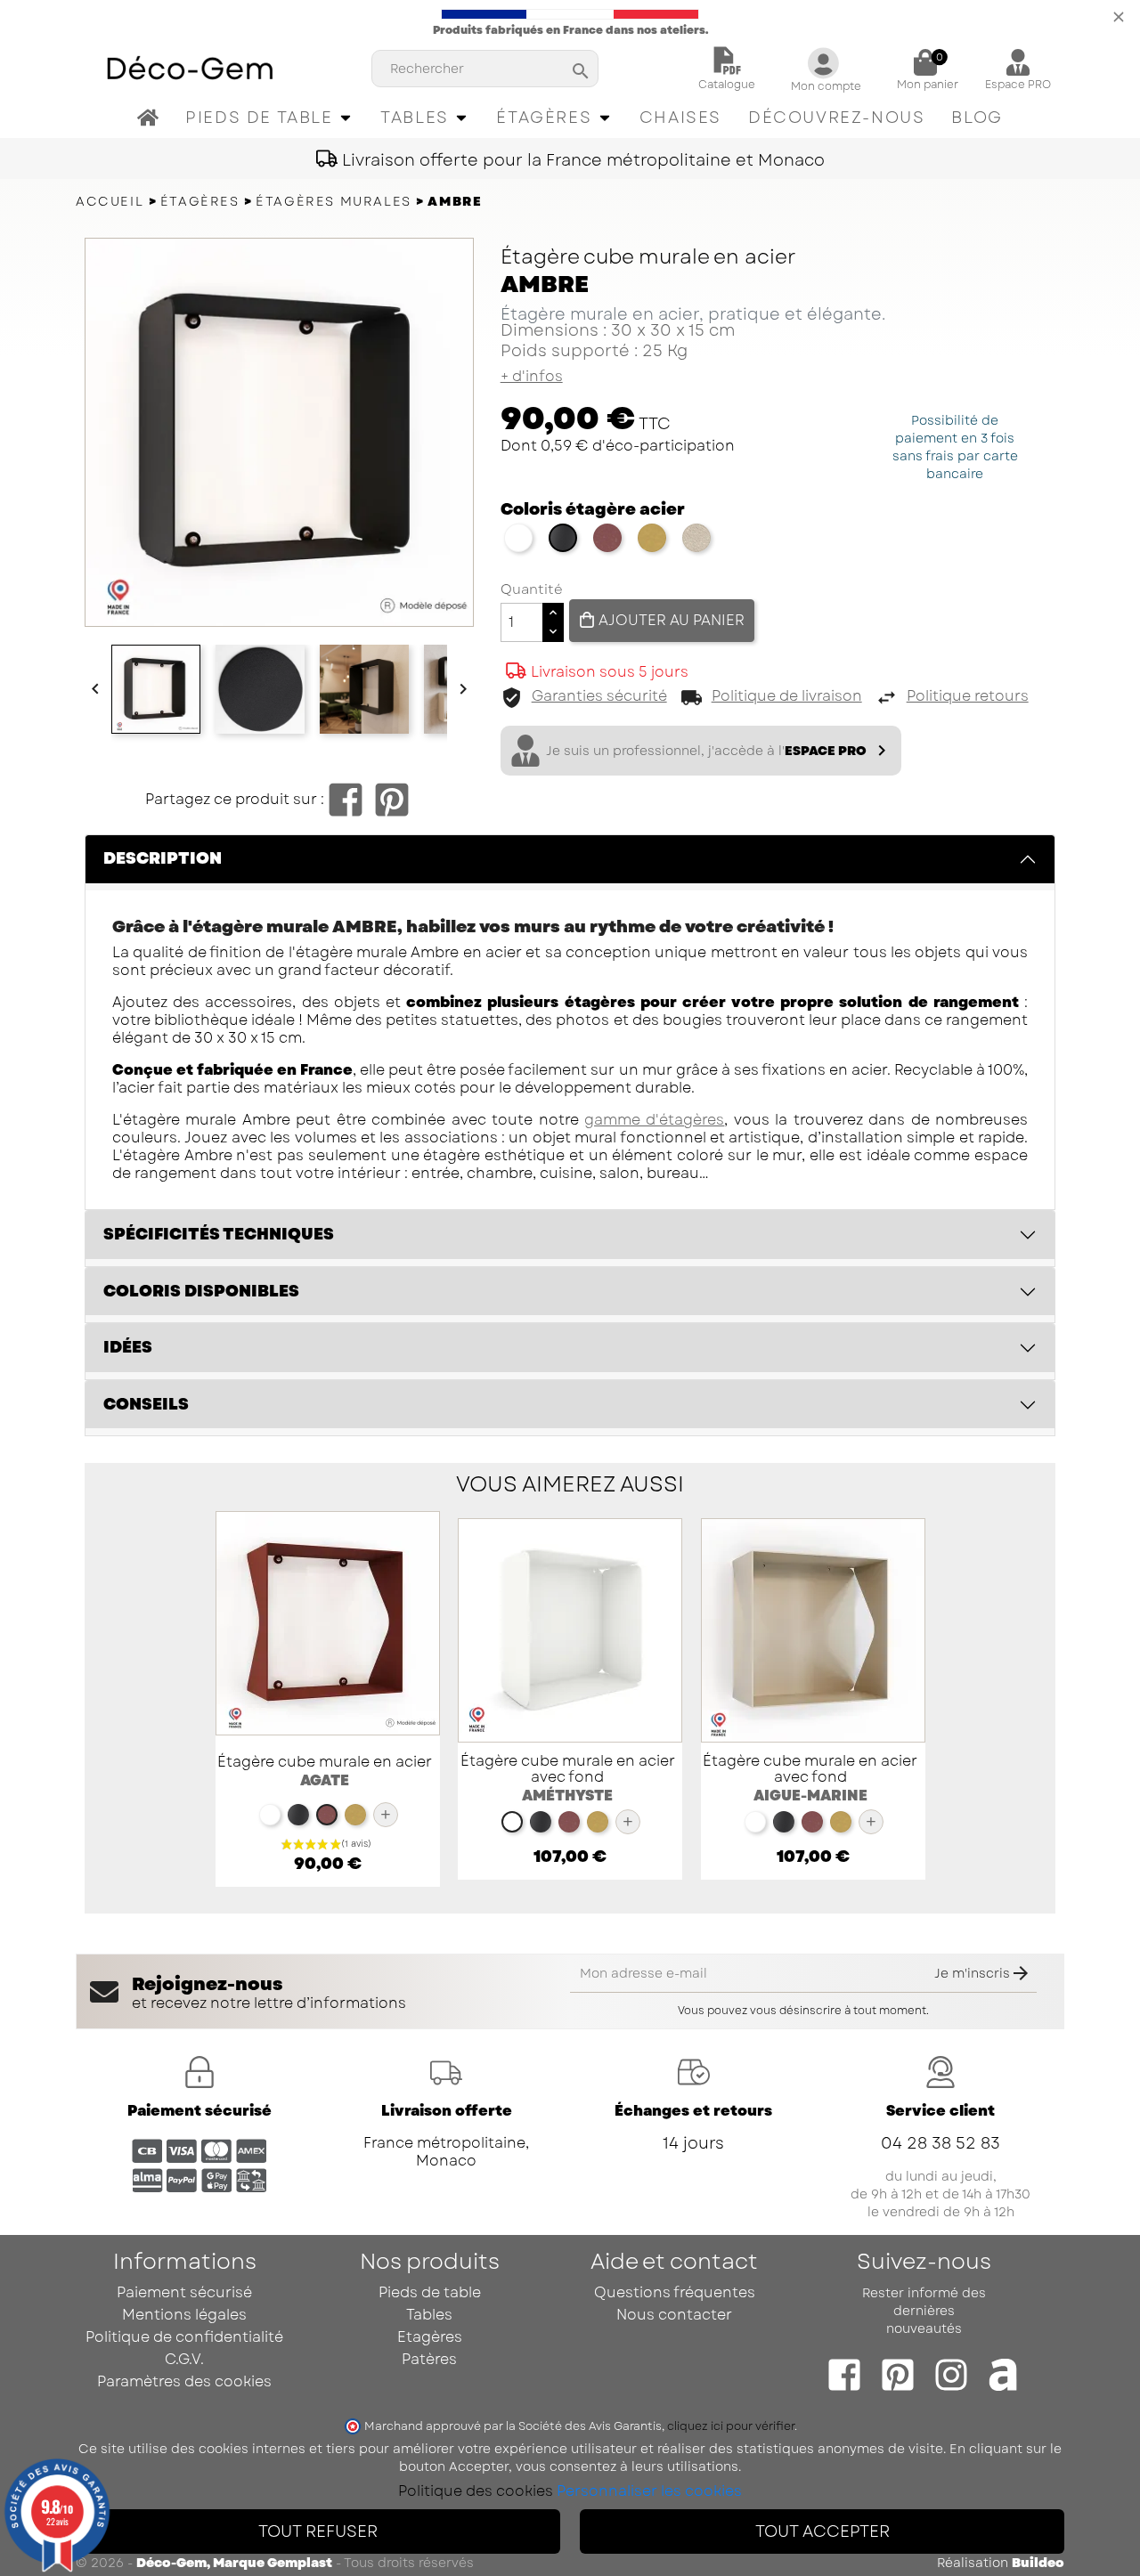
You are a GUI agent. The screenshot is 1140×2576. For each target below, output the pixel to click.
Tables (429, 2315)
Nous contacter (674, 2315)
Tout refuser (318, 2531)
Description (163, 858)
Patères (429, 2359)
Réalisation (1001, 2563)
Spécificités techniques (219, 1234)
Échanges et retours (693, 2111)
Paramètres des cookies (184, 2381)
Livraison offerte (447, 2111)
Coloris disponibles (201, 1291)
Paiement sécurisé (199, 2111)
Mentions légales (184, 2315)
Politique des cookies (476, 2491)
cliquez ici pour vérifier (731, 2426)
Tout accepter (822, 2531)
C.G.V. (184, 2359)
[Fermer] (1119, 15)
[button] (269, 118)
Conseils (146, 1404)
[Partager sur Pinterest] (392, 800)
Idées (128, 1347)
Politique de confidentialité (184, 2337)
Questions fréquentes (675, 2292)
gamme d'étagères (654, 1120)
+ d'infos (532, 377)
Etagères (430, 2337)
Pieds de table (430, 2292)
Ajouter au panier (670, 621)
